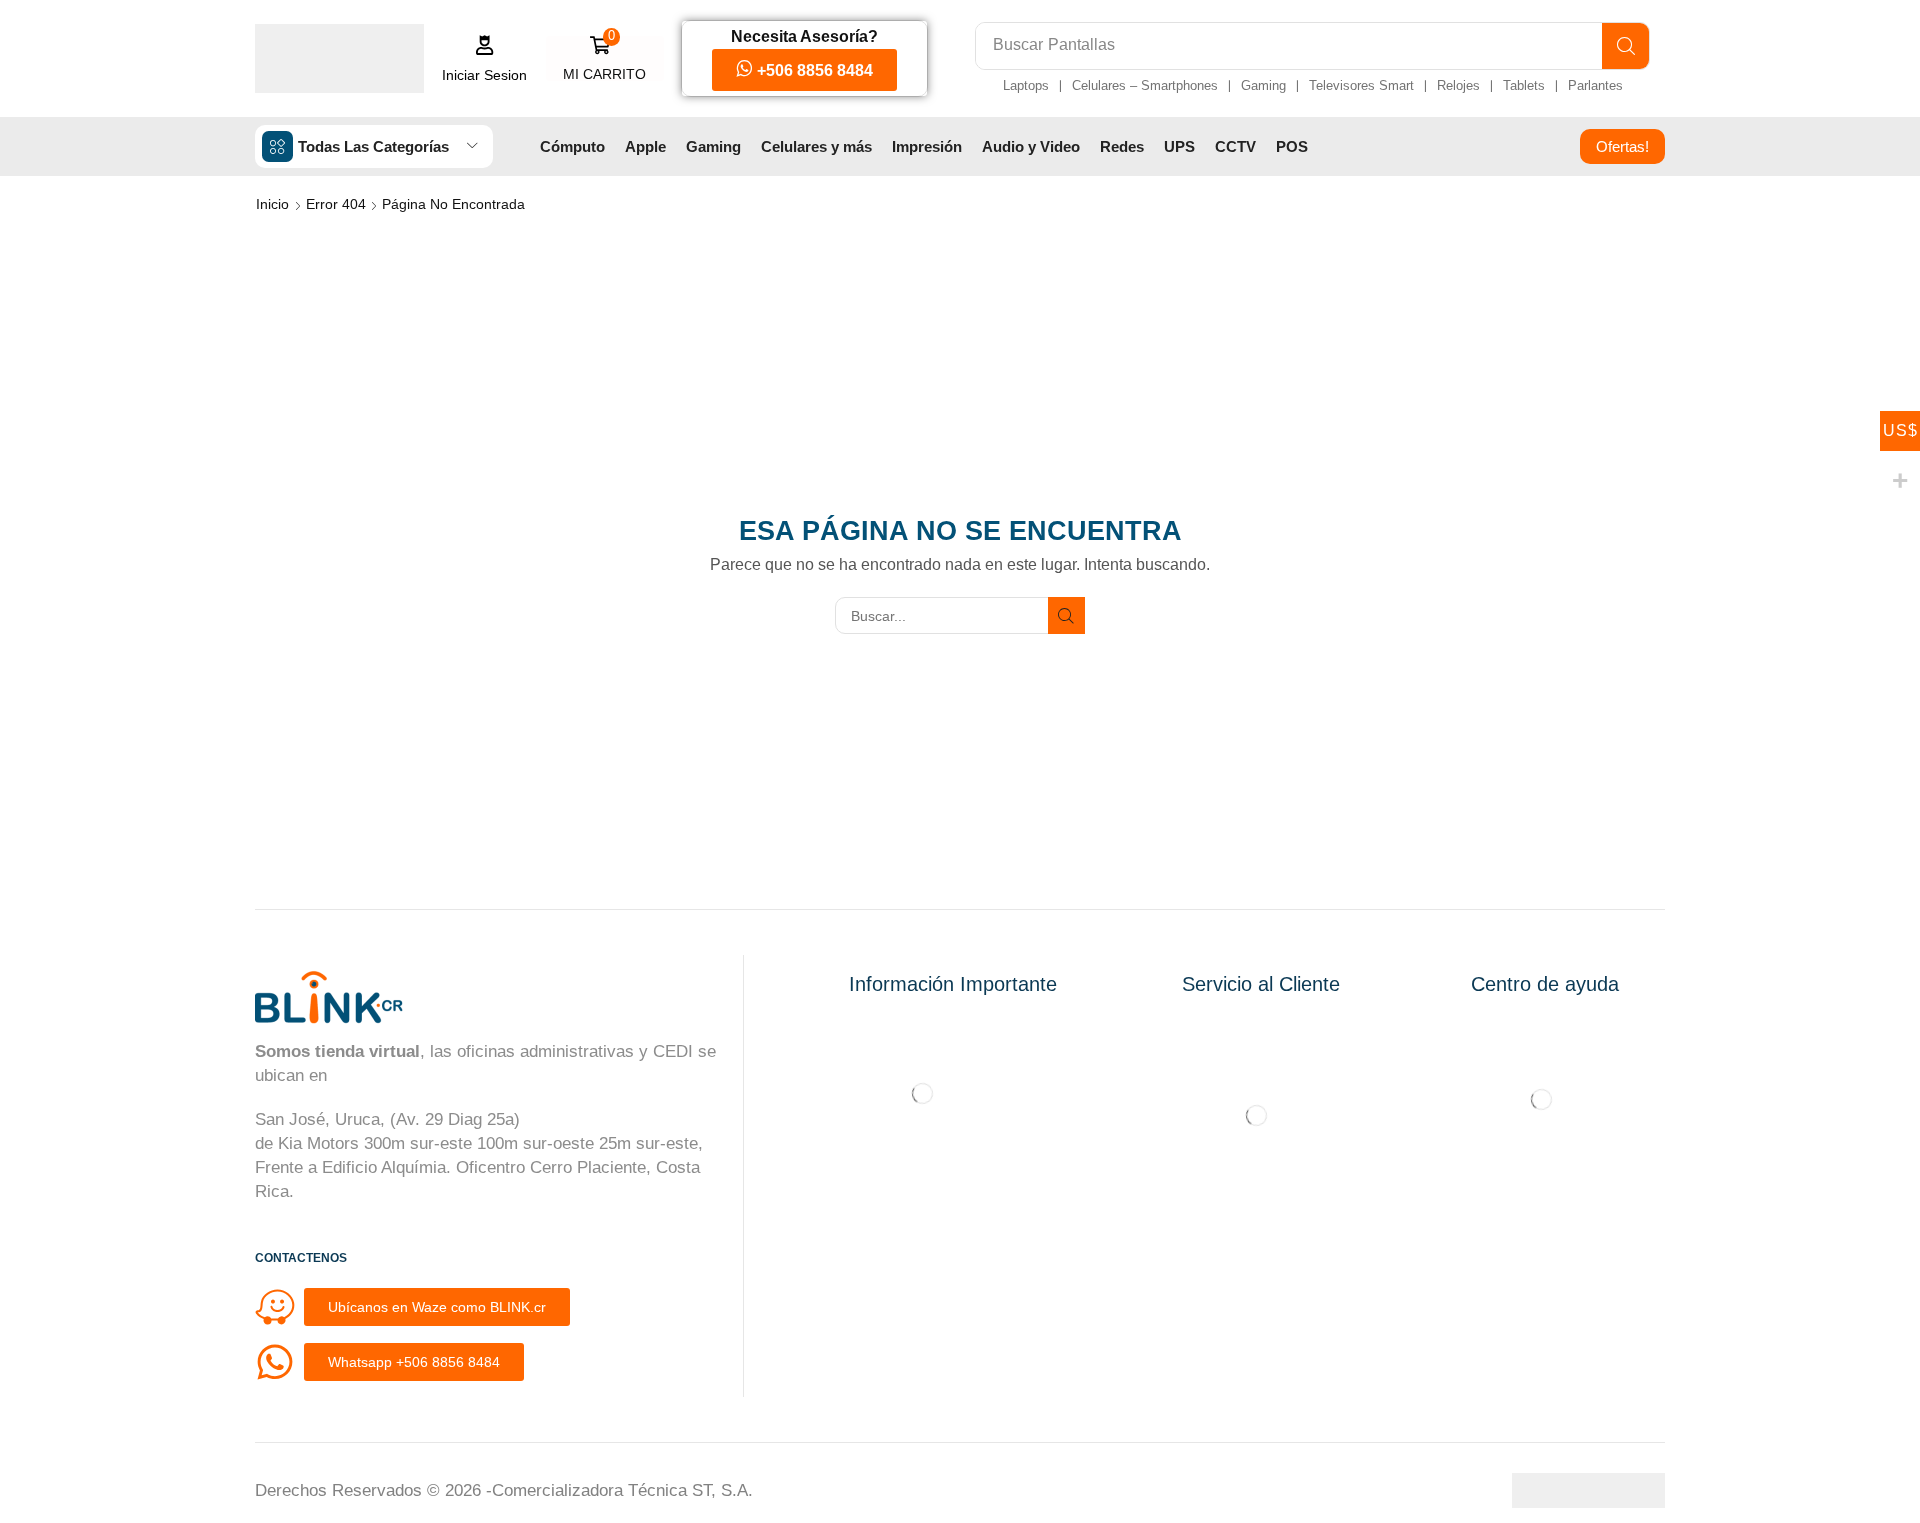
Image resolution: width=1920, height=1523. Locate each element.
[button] (485, 58)
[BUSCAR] (1066, 615)
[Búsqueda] (1625, 46)
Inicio (272, 204)
